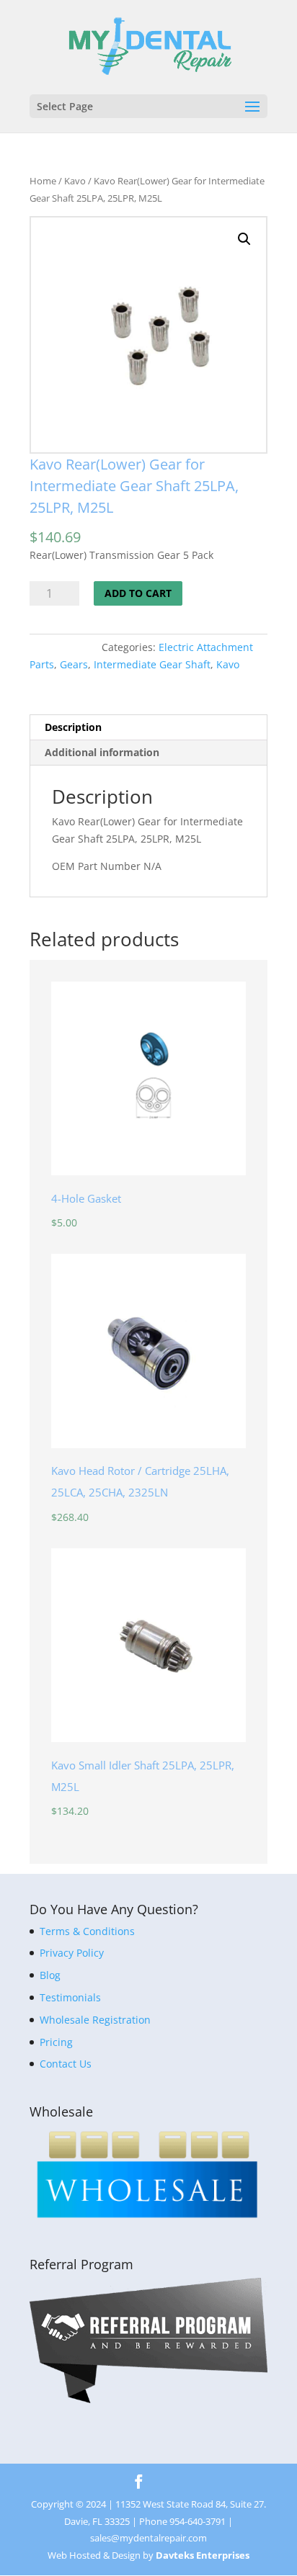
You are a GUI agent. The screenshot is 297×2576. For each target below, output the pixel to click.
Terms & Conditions (87, 1931)
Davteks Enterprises (203, 2555)
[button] (244, 239)
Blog (50, 1975)
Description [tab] (73, 727)
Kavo (75, 181)
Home (43, 181)
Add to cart (138, 593)
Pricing (56, 2042)
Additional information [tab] (102, 752)
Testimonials (70, 1997)
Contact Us (66, 2064)
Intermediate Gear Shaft (152, 664)
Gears (74, 664)
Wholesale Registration (95, 2020)
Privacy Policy (72, 1953)
